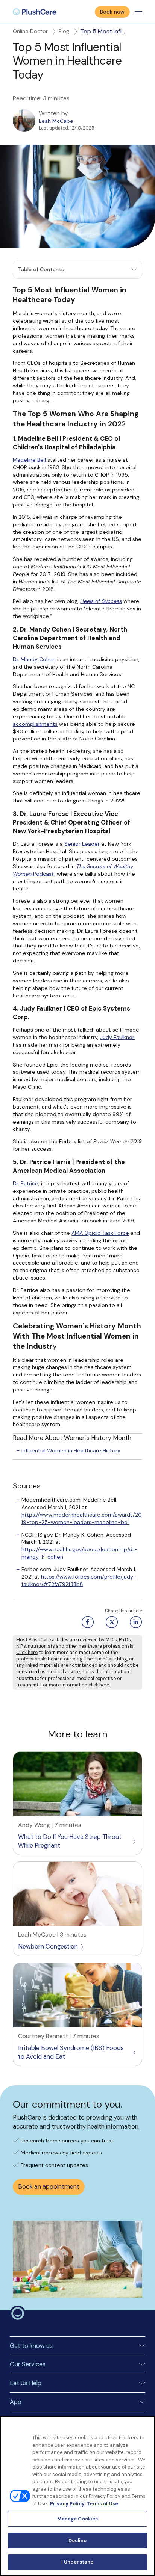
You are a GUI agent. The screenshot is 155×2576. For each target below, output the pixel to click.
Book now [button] (112, 12)
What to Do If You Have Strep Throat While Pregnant (70, 1841)
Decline (78, 2540)
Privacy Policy (67, 2504)
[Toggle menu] (138, 12)
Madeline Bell (29, 460)
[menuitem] (35, 12)
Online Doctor (30, 31)
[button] (77, 270)
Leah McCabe (56, 121)
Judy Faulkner (117, 1037)
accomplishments (35, 724)
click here (99, 1685)
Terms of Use (102, 2504)
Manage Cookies (78, 2519)
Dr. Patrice (26, 1183)
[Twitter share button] (111, 1622)
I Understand (78, 2562)
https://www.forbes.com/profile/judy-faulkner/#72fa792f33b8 (79, 1580)
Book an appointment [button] (49, 2187)
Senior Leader (82, 844)
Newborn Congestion (48, 1947)
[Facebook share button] (87, 1622)
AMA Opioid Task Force (100, 1233)
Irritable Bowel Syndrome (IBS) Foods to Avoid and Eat (71, 2052)
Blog (64, 31)
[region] (77, 2496)
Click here (27, 1653)
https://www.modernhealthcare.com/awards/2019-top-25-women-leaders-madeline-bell (82, 1518)
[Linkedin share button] (135, 1622)
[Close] (146, 2426)
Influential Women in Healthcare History (71, 1450)
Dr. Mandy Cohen (34, 659)
